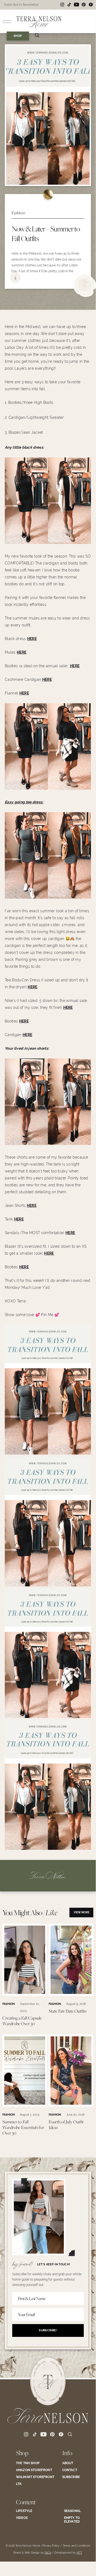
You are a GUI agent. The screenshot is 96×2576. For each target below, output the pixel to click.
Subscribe (71, 2477)
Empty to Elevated (72, 2520)
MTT (79, 2553)
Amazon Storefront (34, 2470)
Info (67, 2453)
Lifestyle (24, 2511)
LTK (19, 2484)
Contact (70, 2470)
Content (26, 2502)
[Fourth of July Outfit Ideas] (71, 2105)
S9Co (48, 2553)
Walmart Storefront (35, 2477)
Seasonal (72, 2511)
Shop (22, 2453)
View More (82, 1912)
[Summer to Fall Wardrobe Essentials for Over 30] (25, 2105)
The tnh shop (28, 2463)
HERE (32, 639)
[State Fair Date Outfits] (71, 1994)
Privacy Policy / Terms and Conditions (66, 2546)
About (68, 2463)
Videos (22, 2518)
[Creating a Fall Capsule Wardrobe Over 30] (25, 1994)
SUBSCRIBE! (48, 2330)
